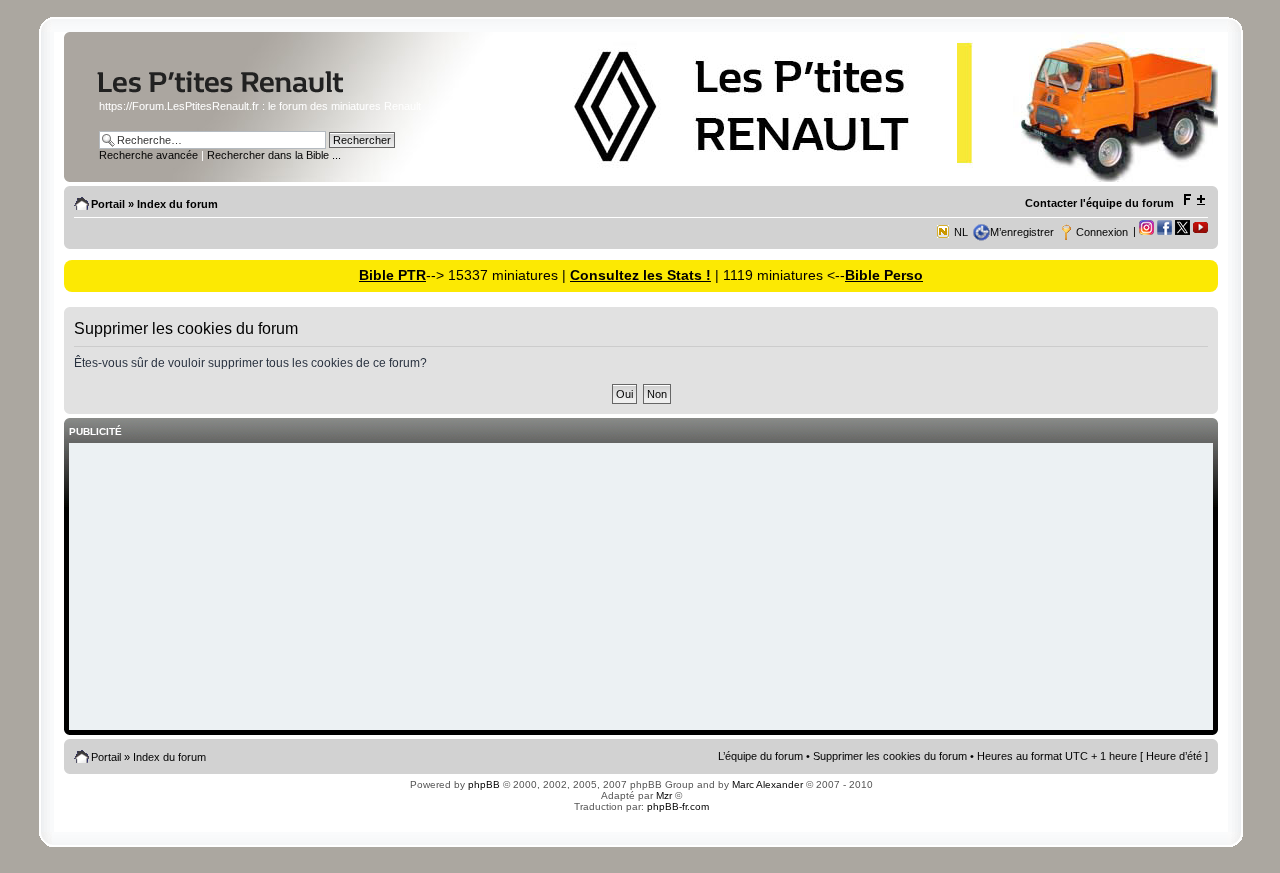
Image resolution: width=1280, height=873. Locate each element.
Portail (108, 204)
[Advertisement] (641, 588)
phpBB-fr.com (678, 806)
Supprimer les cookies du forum (890, 756)
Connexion (1102, 232)
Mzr (664, 795)
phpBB (484, 784)
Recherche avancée (148, 155)
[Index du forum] (259, 93)
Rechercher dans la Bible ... (274, 155)
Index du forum (177, 204)
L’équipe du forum (760, 756)
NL (961, 232)
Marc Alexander (767, 784)
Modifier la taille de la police (1193, 200)
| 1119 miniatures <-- (778, 275)
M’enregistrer (1022, 232)
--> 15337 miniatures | (498, 275)
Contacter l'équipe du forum (1099, 203)
